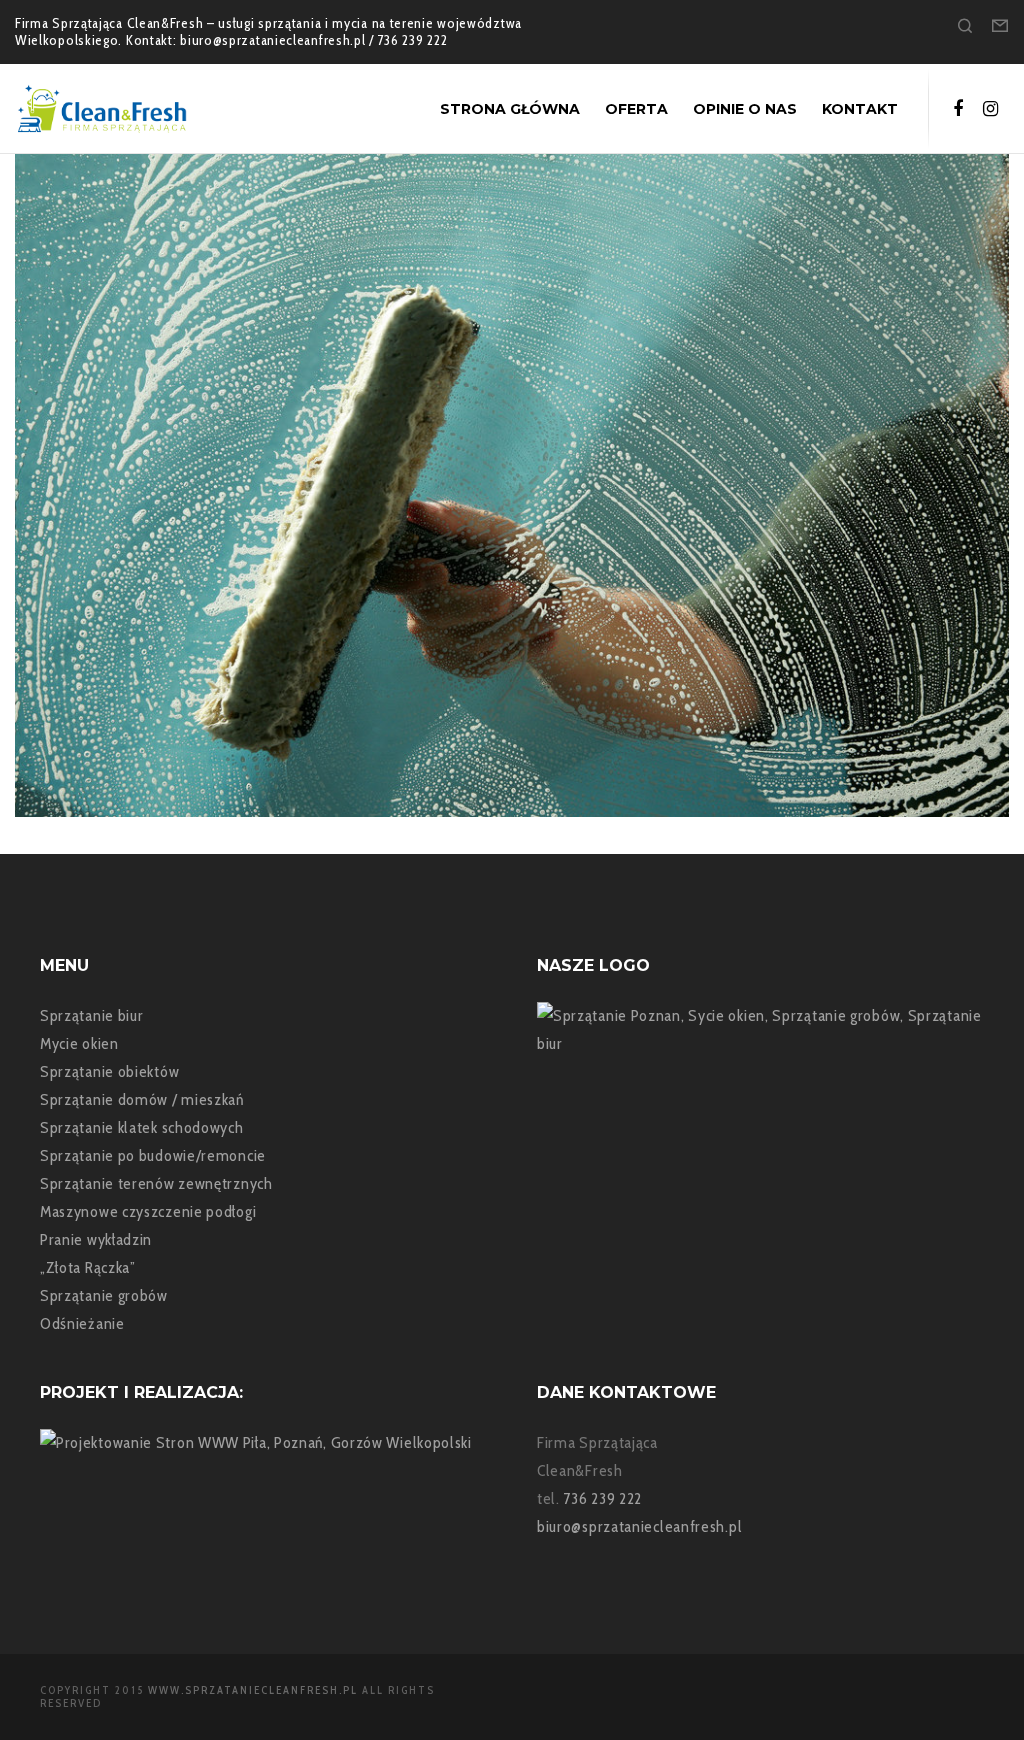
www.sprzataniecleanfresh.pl (253, 1690)
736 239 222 (603, 1498)
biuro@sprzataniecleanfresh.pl (639, 1526)
